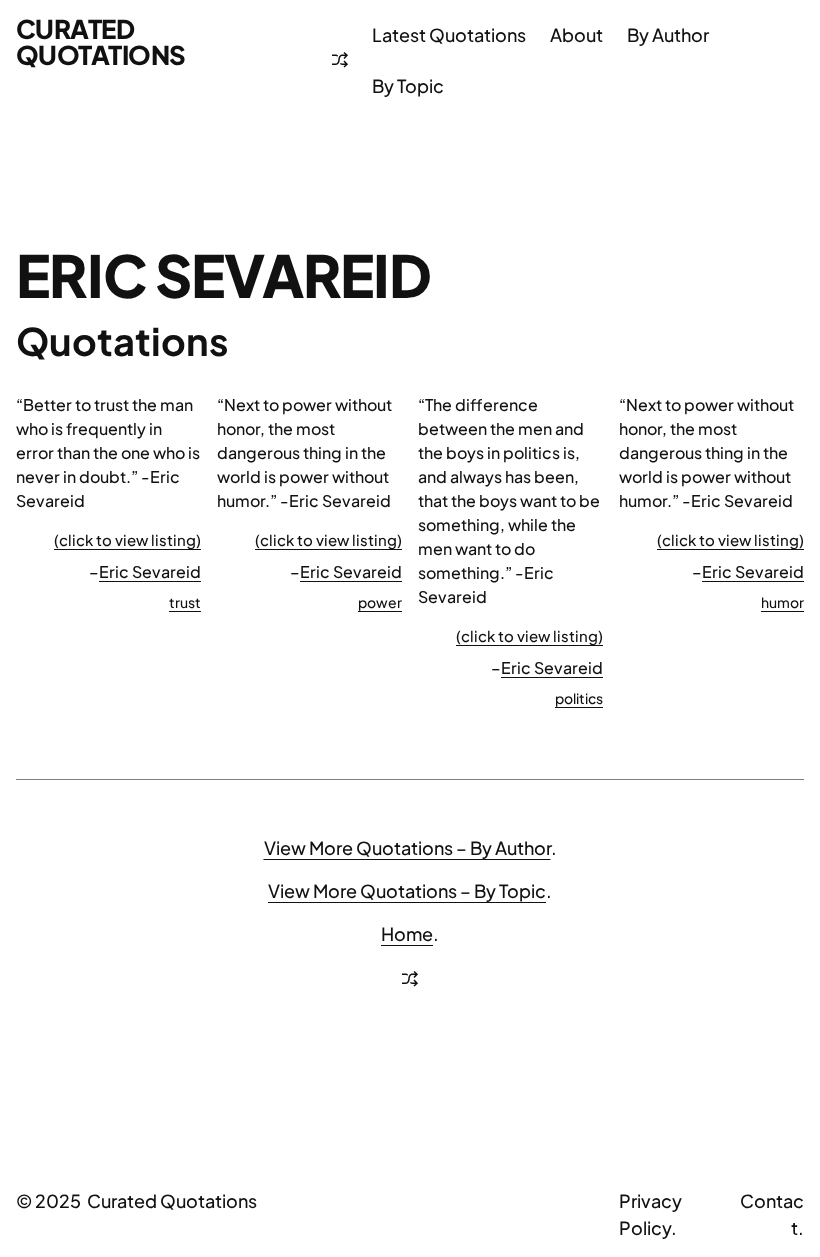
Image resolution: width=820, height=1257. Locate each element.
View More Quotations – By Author (407, 847)
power (380, 602)
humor (782, 602)
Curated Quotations (101, 41)
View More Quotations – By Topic (407, 890)
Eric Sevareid (150, 571)
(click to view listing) (127, 539)
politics (579, 698)
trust (185, 602)
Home (407, 933)
